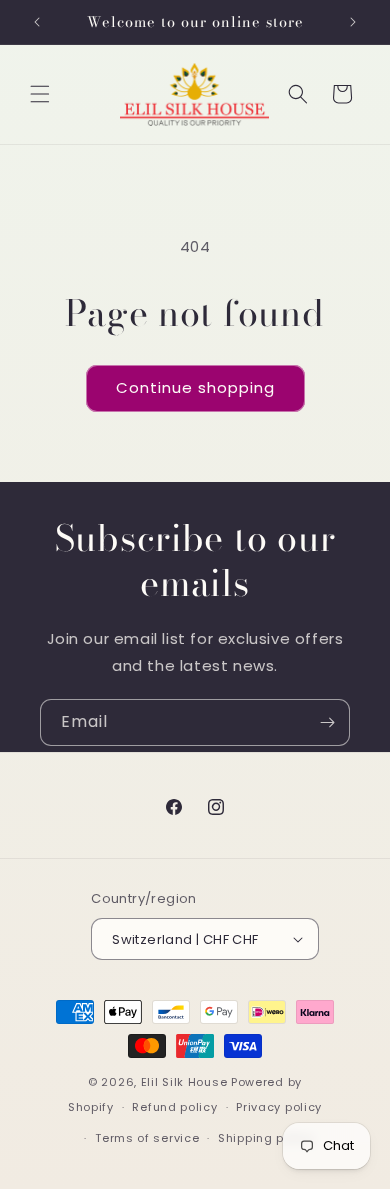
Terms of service (147, 1138)
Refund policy (174, 1107)
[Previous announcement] (37, 22)
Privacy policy (279, 1107)
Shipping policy (266, 1138)
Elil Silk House (184, 1082)
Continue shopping (195, 387)
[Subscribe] (327, 722)
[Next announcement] (353, 22)
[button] (40, 94)
